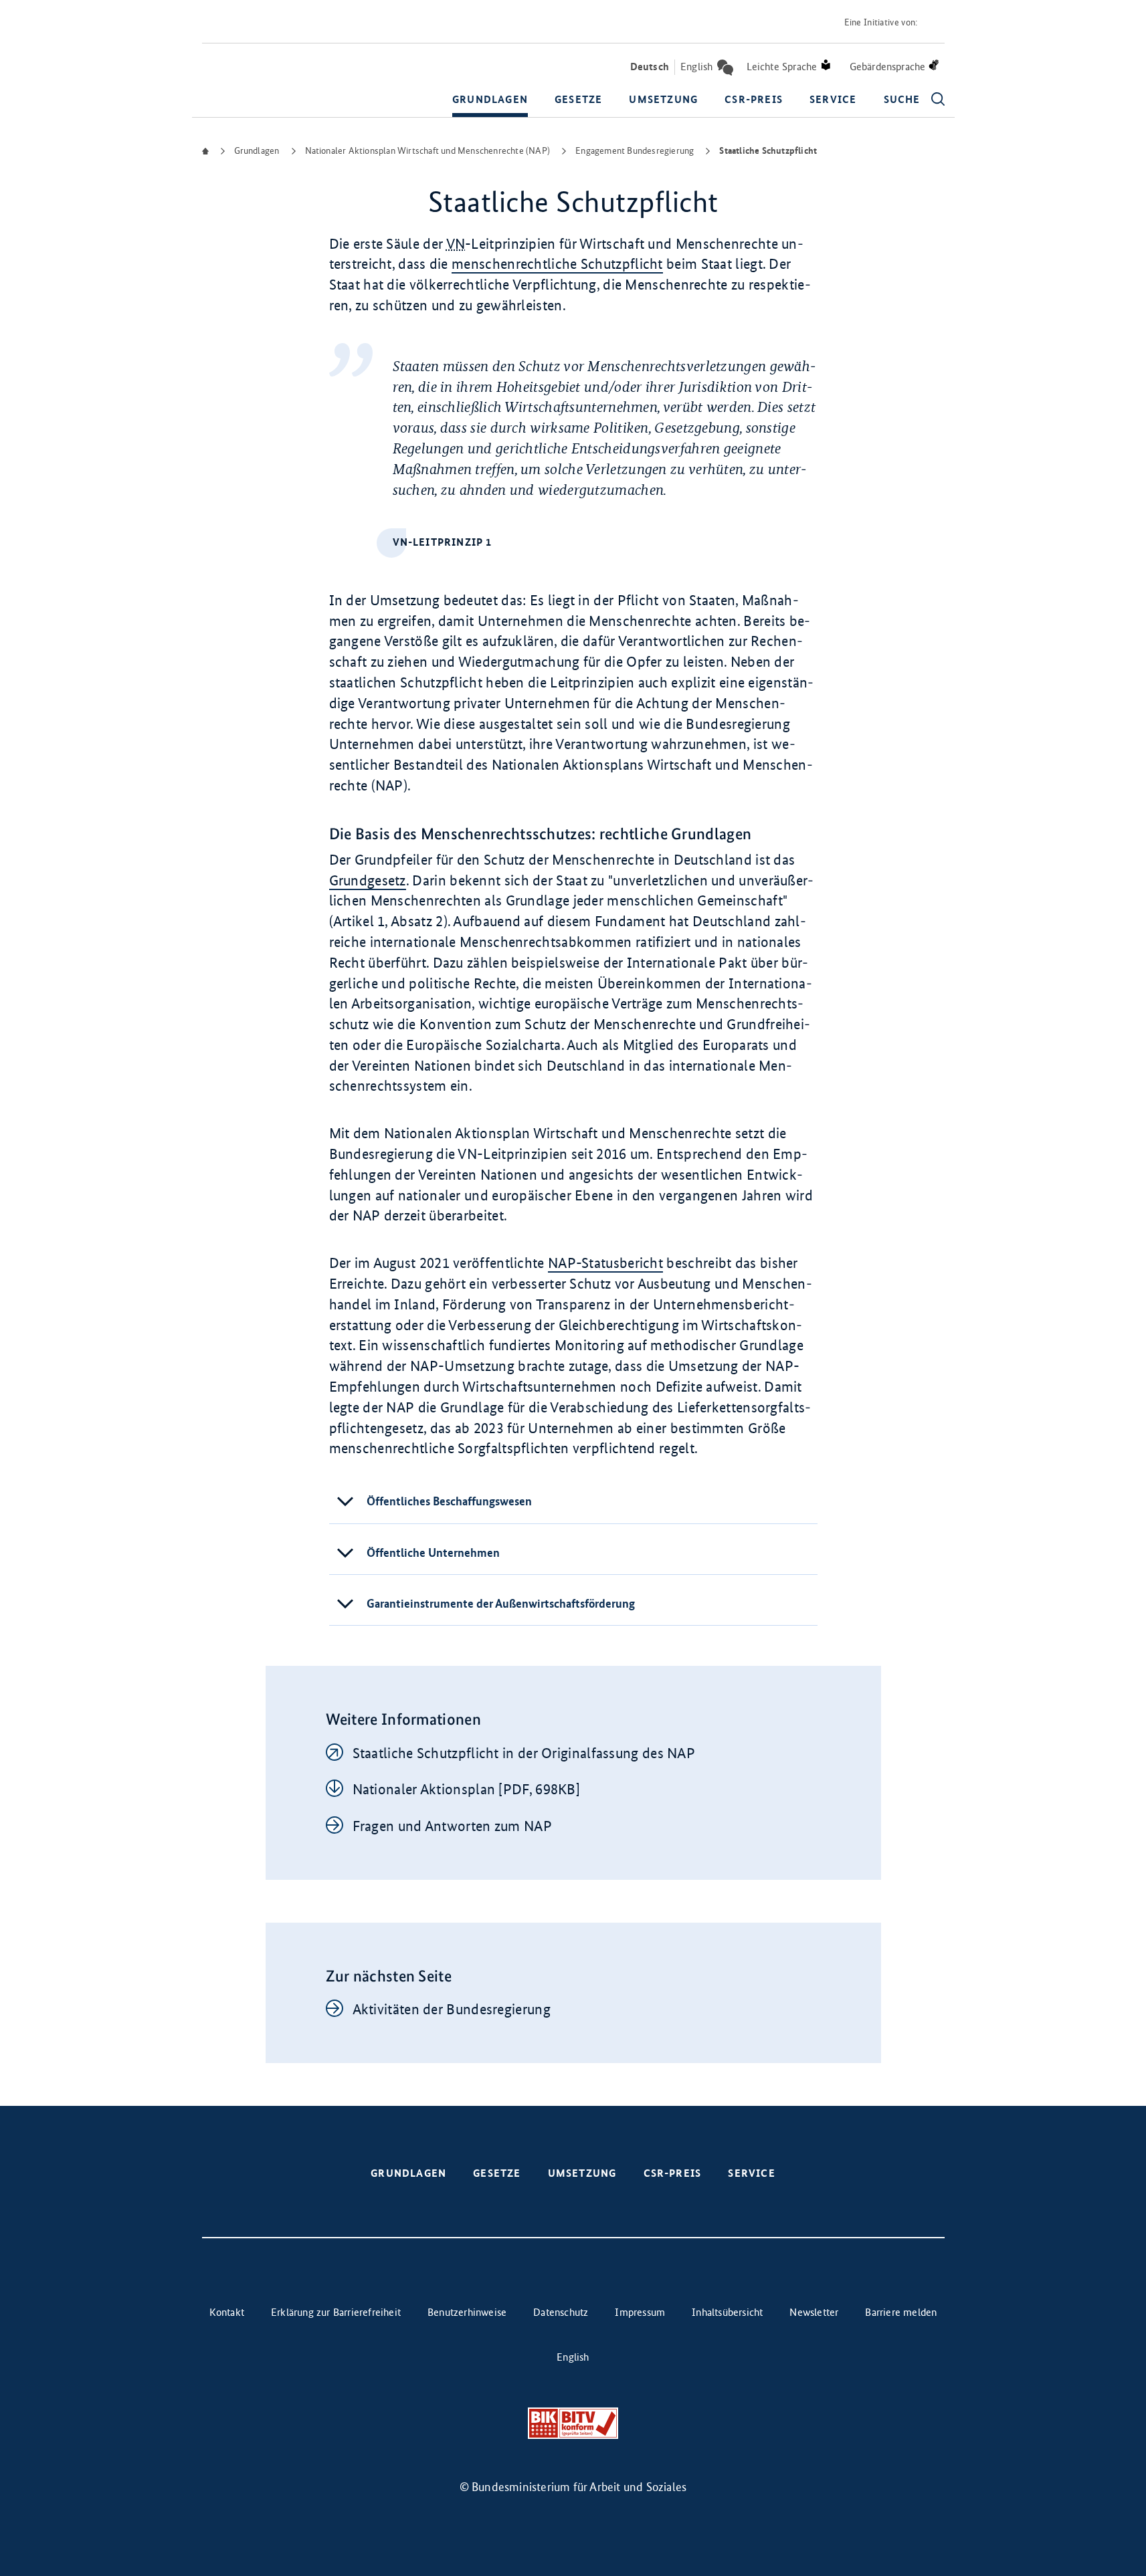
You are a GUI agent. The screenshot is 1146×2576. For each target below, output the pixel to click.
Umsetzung (663, 99)
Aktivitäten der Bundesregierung (452, 2009)
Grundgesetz (368, 880)
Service (833, 99)
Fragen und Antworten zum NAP (452, 1826)
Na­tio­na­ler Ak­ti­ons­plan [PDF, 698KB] (467, 1789)
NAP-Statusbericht (605, 1263)
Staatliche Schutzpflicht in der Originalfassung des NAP (524, 1753)
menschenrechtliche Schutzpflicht (557, 264)
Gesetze (578, 99)
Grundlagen (490, 99)
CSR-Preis (754, 99)
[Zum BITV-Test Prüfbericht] (573, 2423)
